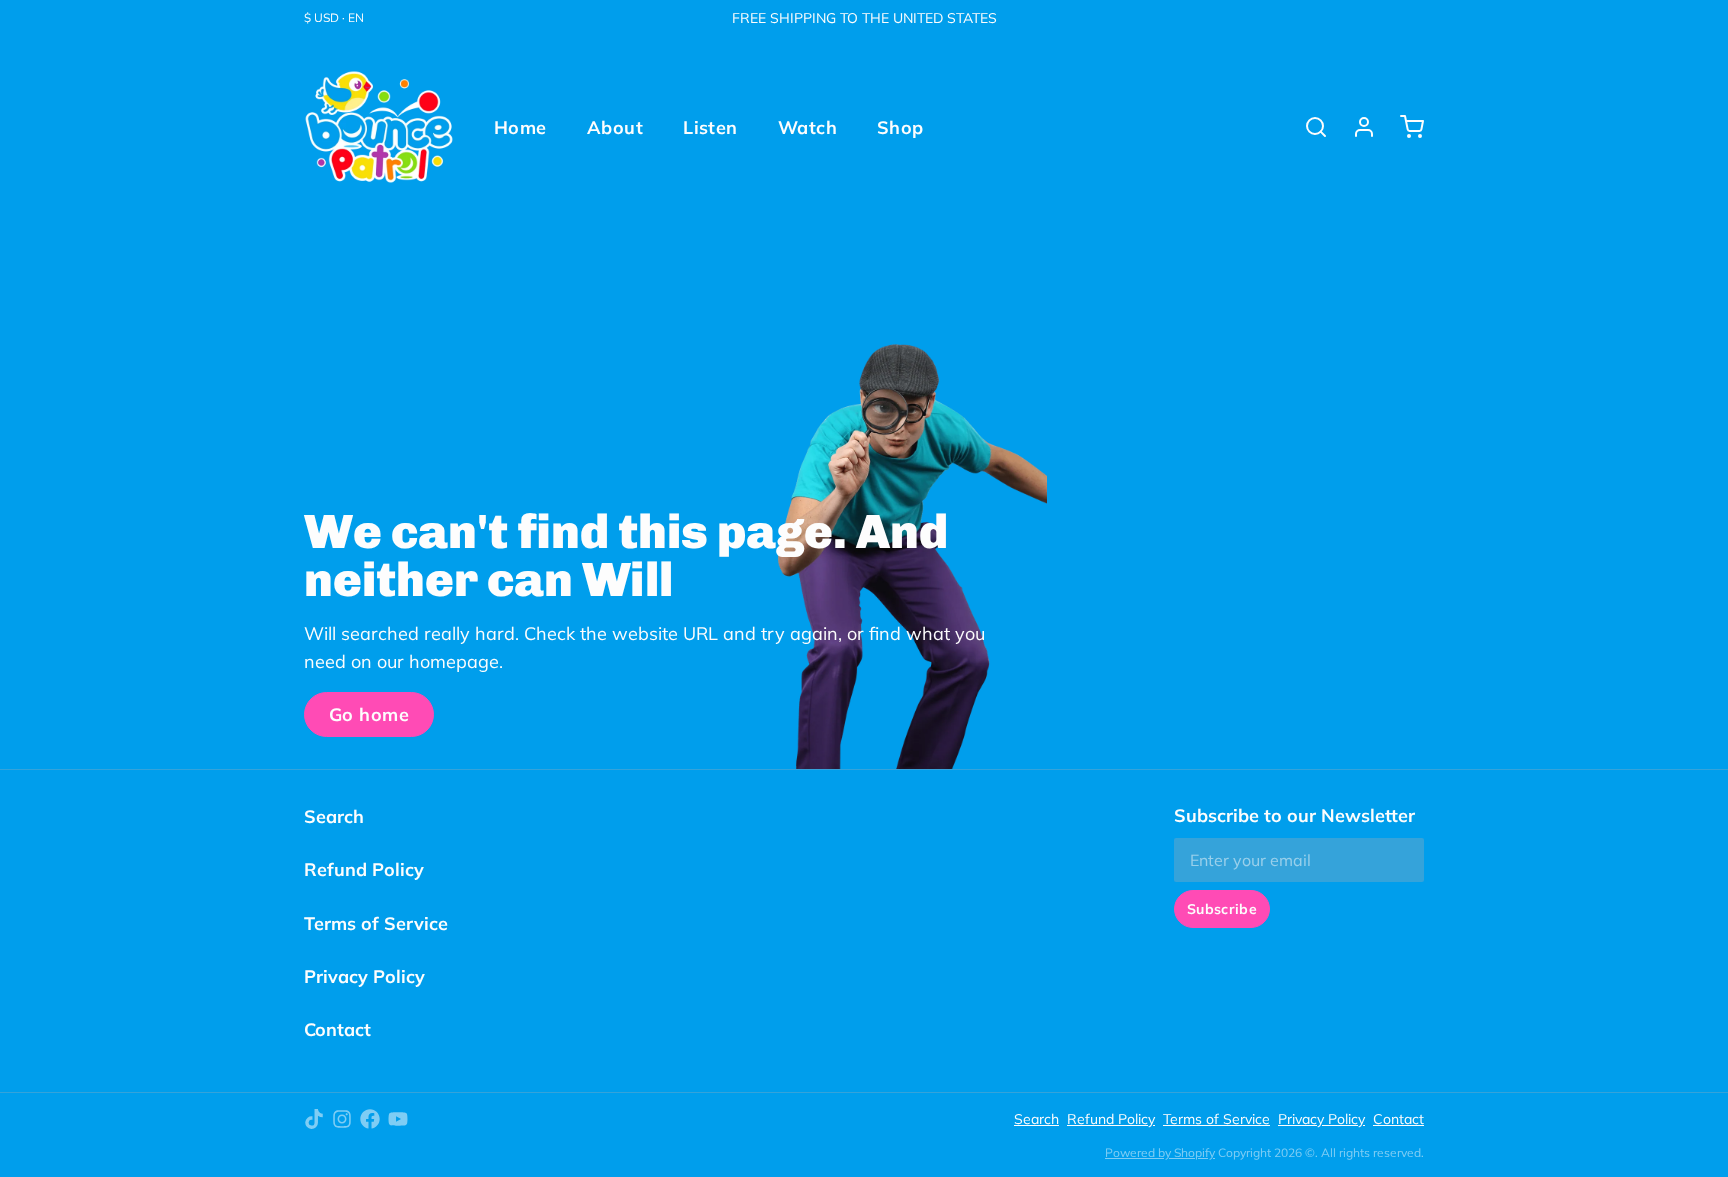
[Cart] (1404, 127)
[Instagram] (342, 1119)
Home (520, 127)
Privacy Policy (364, 976)
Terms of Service (376, 923)
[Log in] (1356, 127)
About (615, 127)
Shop (900, 127)
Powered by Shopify (1160, 1152)
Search (334, 816)
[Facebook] (370, 1119)
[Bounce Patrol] (379, 127)
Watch (807, 127)
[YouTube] (398, 1119)
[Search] (1308, 127)
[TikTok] (314, 1119)
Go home (369, 714)
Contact (337, 1029)
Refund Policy (364, 869)
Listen (710, 127)
